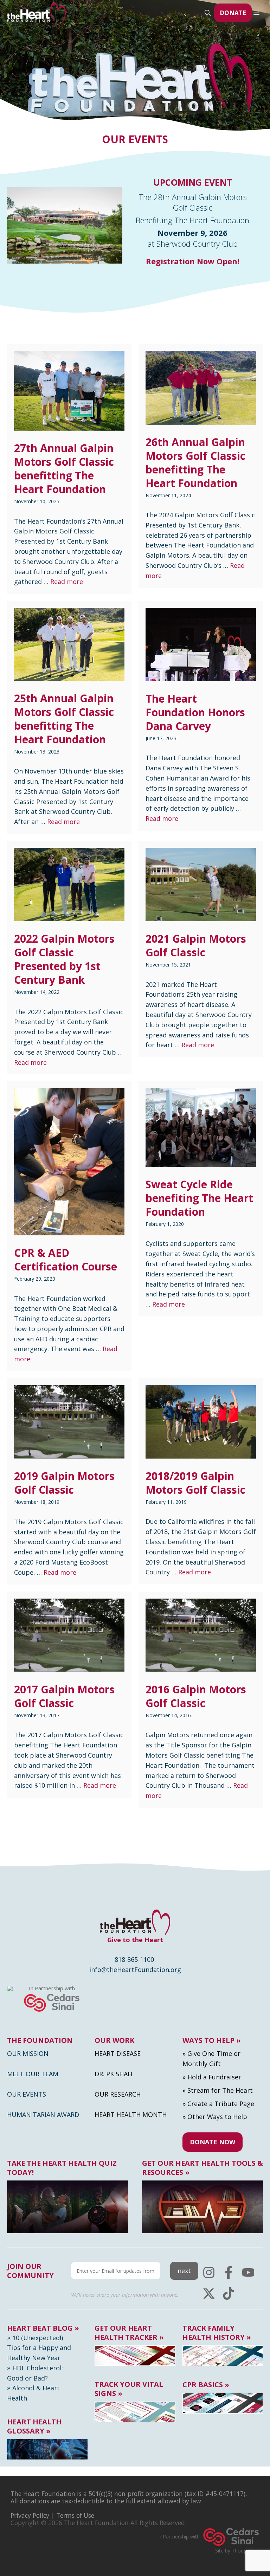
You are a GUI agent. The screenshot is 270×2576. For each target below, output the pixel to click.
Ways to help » (212, 2040)
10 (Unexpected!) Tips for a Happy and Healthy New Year (39, 2348)
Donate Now (213, 2142)
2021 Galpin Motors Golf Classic (196, 945)
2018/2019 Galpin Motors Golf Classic (195, 1483)
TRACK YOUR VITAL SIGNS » (129, 2389)
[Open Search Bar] (208, 13)
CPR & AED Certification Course (66, 1260)
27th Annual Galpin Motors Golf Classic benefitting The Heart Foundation (64, 469)
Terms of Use (75, 2515)
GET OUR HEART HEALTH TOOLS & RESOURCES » (202, 2168)
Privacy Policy (30, 2515)
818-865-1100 (134, 1959)
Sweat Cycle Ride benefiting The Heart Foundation (199, 1198)
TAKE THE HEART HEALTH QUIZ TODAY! (62, 2168)
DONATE (233, 13)
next (184, 2271)
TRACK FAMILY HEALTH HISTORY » (217, 2333)
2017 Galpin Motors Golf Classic (64, 1696)
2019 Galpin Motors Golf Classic (64, 1483)
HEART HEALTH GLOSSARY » (34, 2426)
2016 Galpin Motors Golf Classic (196, 1696)
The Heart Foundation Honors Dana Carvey (195, 712)
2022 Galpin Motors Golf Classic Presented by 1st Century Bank (64, 959)
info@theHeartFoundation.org (135, 1970)
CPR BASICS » (206, 2385)
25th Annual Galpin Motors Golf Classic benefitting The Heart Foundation (64, 719)
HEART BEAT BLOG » (43, 2328)
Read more (67, 582)
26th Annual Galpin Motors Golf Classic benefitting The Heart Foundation (195, 463)
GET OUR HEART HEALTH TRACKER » (129, 2333)
